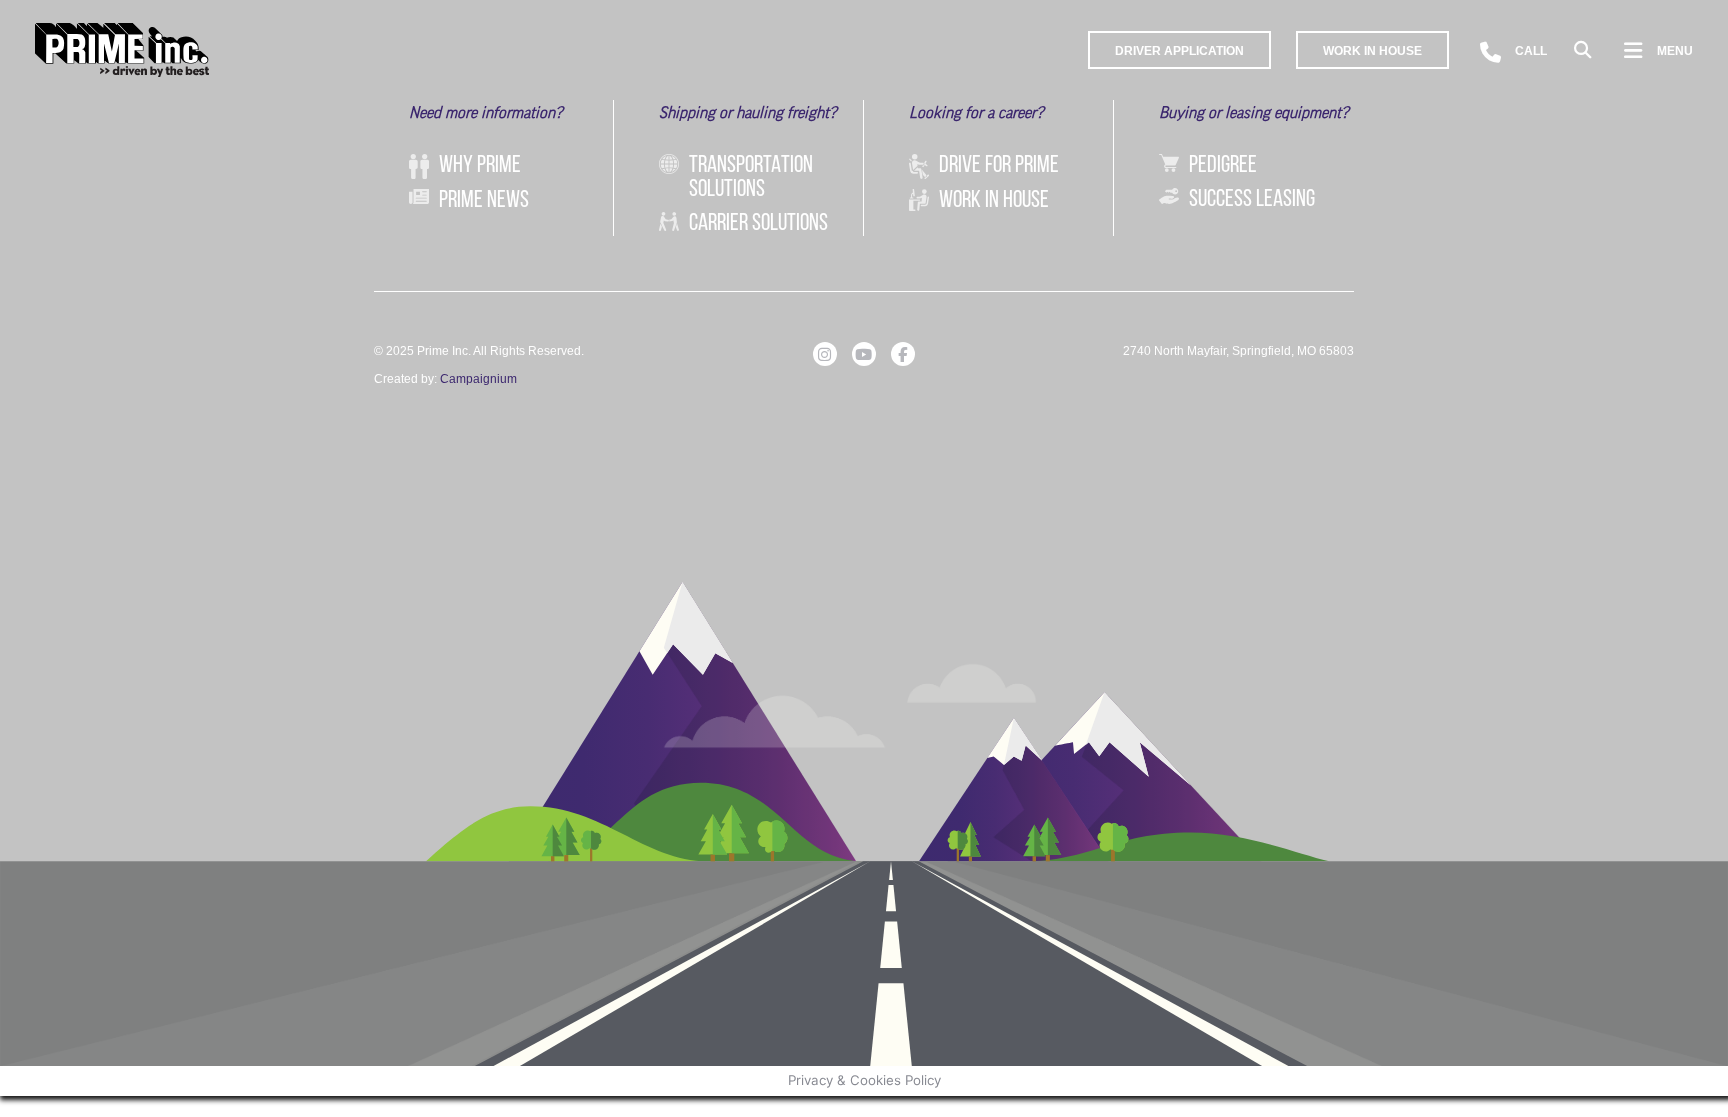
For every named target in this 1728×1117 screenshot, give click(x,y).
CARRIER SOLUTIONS (758, 224)
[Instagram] (825, 354)
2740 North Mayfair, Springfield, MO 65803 (1238, 351)
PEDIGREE (1223, 166)
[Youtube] (864, 354)
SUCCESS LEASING (1252, 200)
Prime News (484, 201)
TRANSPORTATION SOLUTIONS (751, 178)
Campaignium (478, 379)
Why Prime (480, 166)
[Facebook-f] (903, 354)
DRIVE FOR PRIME (999, 166)
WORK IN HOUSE (994, 201)
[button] (1583, 50)
